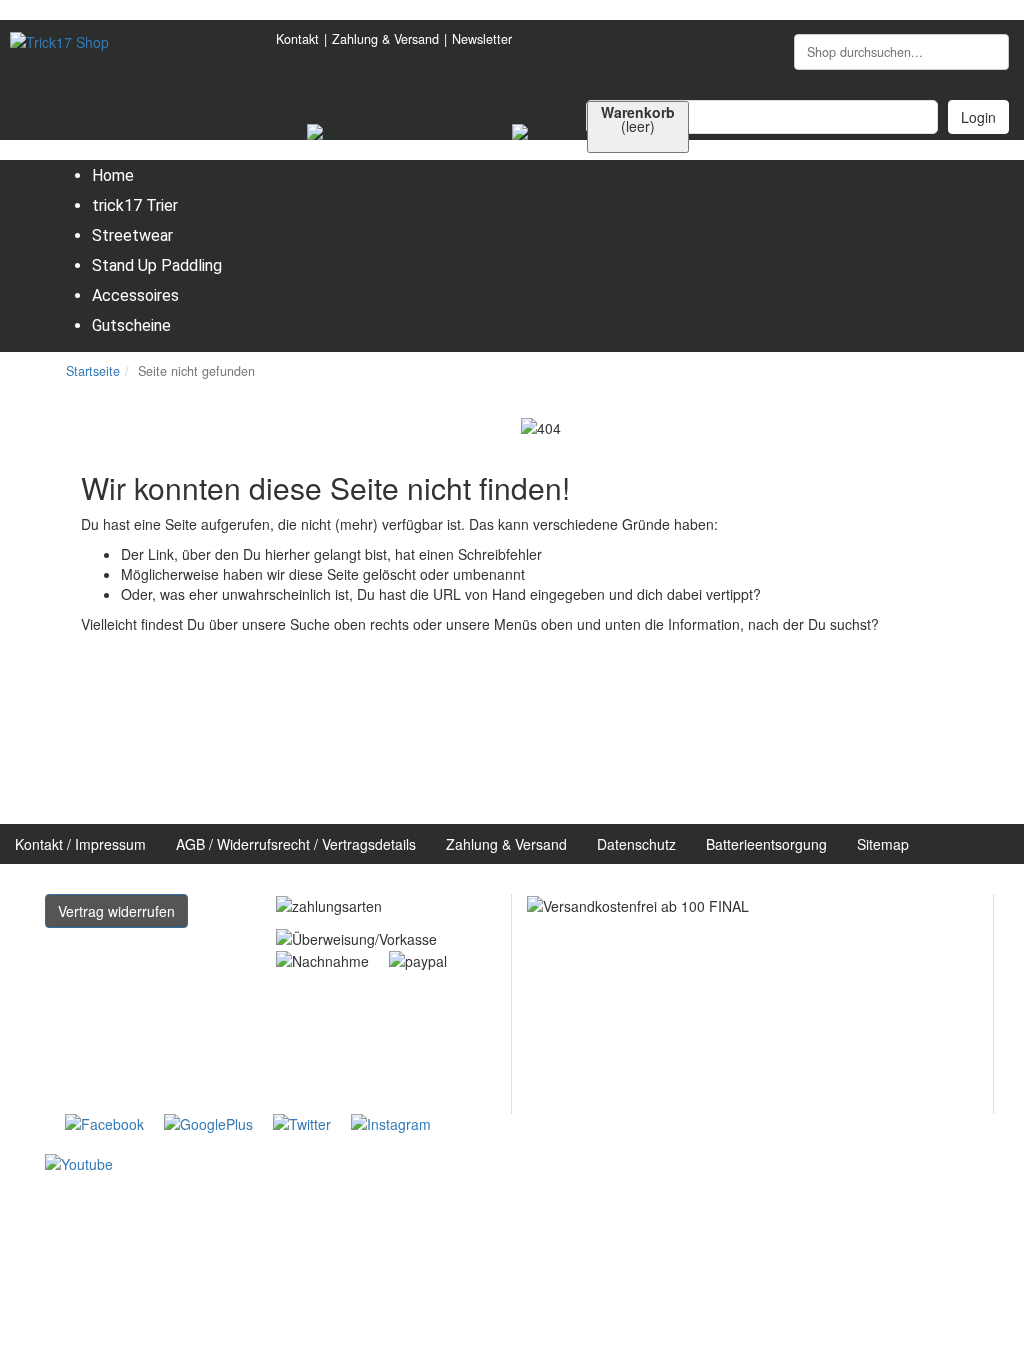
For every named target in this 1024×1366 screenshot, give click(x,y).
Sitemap (883, 844)
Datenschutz (636, 844)
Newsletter (482, 39)
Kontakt (297, 39)
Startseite (93, 371)
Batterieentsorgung (766, 844)
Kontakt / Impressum (80, 844)
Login (978, 117)
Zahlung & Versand (385, 39)
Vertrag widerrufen (116, 911)
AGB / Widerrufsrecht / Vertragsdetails (296, 844)
